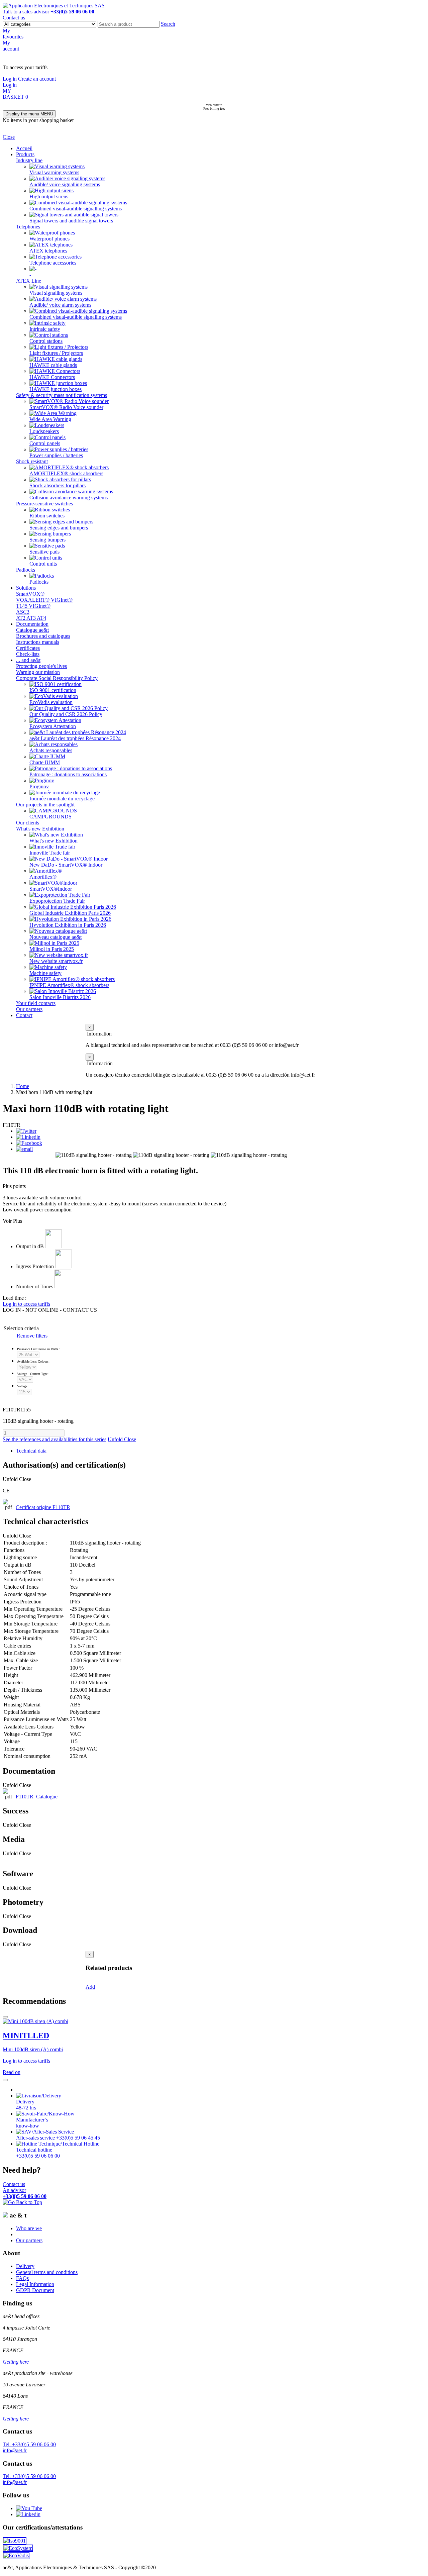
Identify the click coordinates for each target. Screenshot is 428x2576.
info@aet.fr (15, 2450)
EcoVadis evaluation (51, 702)
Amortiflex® (43, 877)
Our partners (29, 1009)
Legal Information (35, 2284)
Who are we (29, 2228)
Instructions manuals (38, 642)
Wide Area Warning (50, 419)
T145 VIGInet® (33, 606)
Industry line (29, 160)
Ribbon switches (47, 516)
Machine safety (45, 973)
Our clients (28, 823)
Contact (24, 1015)
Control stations (46, 341)
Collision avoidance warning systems (69, 498)
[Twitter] (26, 1131)
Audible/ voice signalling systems (65, 184)
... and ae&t (28, 660)
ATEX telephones (48, 251)
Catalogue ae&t (32, 630)
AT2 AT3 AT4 (31, 618)
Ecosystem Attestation (53, 726)
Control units (43, 564)
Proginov (39, 786)
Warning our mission (38, 672)
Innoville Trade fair (50, 853)
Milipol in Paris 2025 (52, 949)
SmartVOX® (30, 594)
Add (90, 1987)
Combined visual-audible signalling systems (76, 209)
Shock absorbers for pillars (58, 485)
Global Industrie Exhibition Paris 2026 (70, 913)
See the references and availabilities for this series (55, 1439)
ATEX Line (29, 281)
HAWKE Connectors (52, 377)
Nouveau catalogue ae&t (56, 937)
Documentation (32, 624)
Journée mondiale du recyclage (62, 799)
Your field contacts (36, 1003)
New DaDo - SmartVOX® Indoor (66, 865)
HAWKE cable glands (53, 365)
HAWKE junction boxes (56, 389)
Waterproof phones (49, 239)
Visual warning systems (54, 172)
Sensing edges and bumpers (59, 528)
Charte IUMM (45, 762)
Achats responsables (51, 750)
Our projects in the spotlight (45, 805)
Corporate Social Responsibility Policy (57, 678)
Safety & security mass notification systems (62, 395)
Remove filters (32, 1336)
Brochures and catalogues (43, 636)
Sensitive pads (44, 552)
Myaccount (11, 46)
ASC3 (23, 612)
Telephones (28, 227)
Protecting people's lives (41, 666)
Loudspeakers (44, 431)
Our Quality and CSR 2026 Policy (66, 714)
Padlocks (26, 570)
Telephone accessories (53, 263)
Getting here (16, 2362)
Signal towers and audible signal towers (71, 221)
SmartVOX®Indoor (51, 889)
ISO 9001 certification (53, 690)
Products (25, 154)
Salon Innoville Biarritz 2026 (60, 997)
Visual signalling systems (56, 293)
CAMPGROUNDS (50, 817)
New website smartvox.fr (56, 961)
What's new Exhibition (40, 829)
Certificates (28, 648)
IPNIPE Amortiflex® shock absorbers (69, 985)
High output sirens (49, 196)
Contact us (14, 18)
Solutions (26, 588)
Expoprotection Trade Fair (57, 901)
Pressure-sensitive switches (44, 504)
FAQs (22, 2278)
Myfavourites (13, 34)
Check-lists (28, 654)
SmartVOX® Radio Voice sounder (66, 407)
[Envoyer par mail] (24, 1149)
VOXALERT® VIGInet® (44, 600)
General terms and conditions (47, 2272)
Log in (10, 79)
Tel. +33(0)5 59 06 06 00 (29, 2444)
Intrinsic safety (45, 329)
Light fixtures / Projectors (56, 353)
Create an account (37, 79)
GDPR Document (35, 2290)
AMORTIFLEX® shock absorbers (66, 473)
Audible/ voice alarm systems (60, 305)
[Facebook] (29, 1143)
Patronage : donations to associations (68, 774)
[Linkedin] (28, 1137)
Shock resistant (32, 461)
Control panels (45, 443)
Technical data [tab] (31, 1451)
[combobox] (129, 24)
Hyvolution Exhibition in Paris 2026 (68, 925)
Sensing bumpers (47, 540)
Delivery (25, 2266)
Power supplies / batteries (56, 455)
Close (9, 137)
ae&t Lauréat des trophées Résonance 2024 (75, 738)
